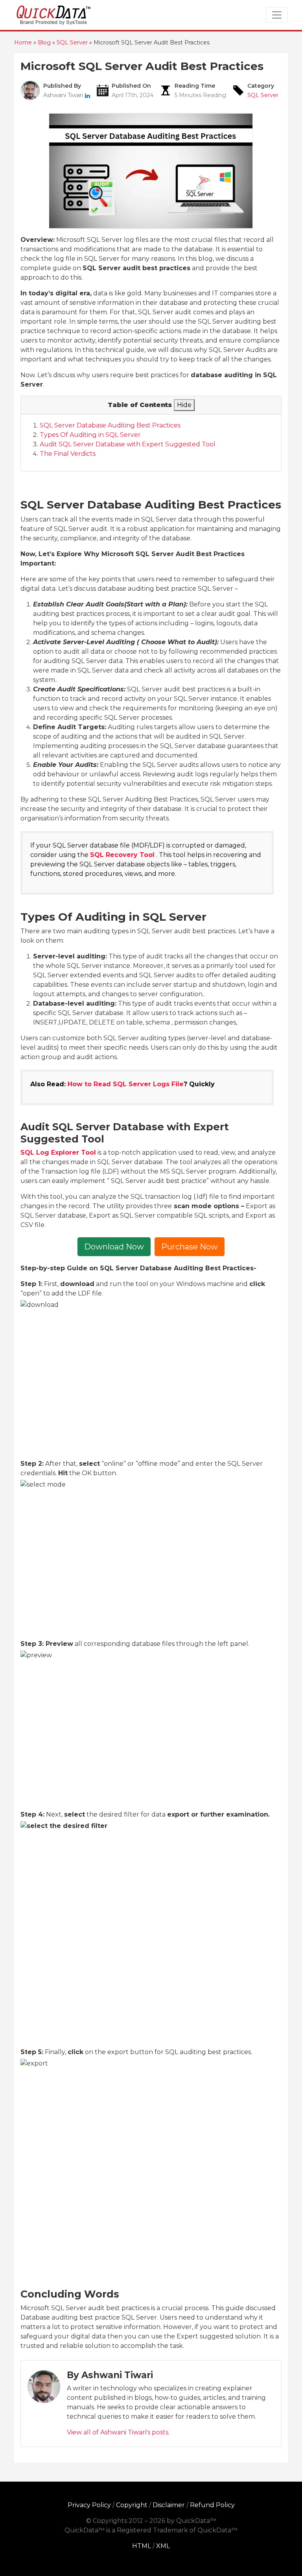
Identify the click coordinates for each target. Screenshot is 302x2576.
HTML (142, 2546)
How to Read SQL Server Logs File (126, 1084)
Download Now (114, 1247)
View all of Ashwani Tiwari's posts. (118, 2432)
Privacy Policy (89, 2505)
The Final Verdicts (68, 454)
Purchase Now (190, 1247)
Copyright (132, 2505)
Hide (184, 405)
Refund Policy (212, 2505)
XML (163, 2546)
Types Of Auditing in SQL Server (90, 435)
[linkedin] (87, 95)
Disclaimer (169, 2505)
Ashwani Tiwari (64, 95)
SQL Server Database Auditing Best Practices (110, 425)
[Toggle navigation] (277, 15)
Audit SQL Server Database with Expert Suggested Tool (128, 444)
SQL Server (263, 95)
